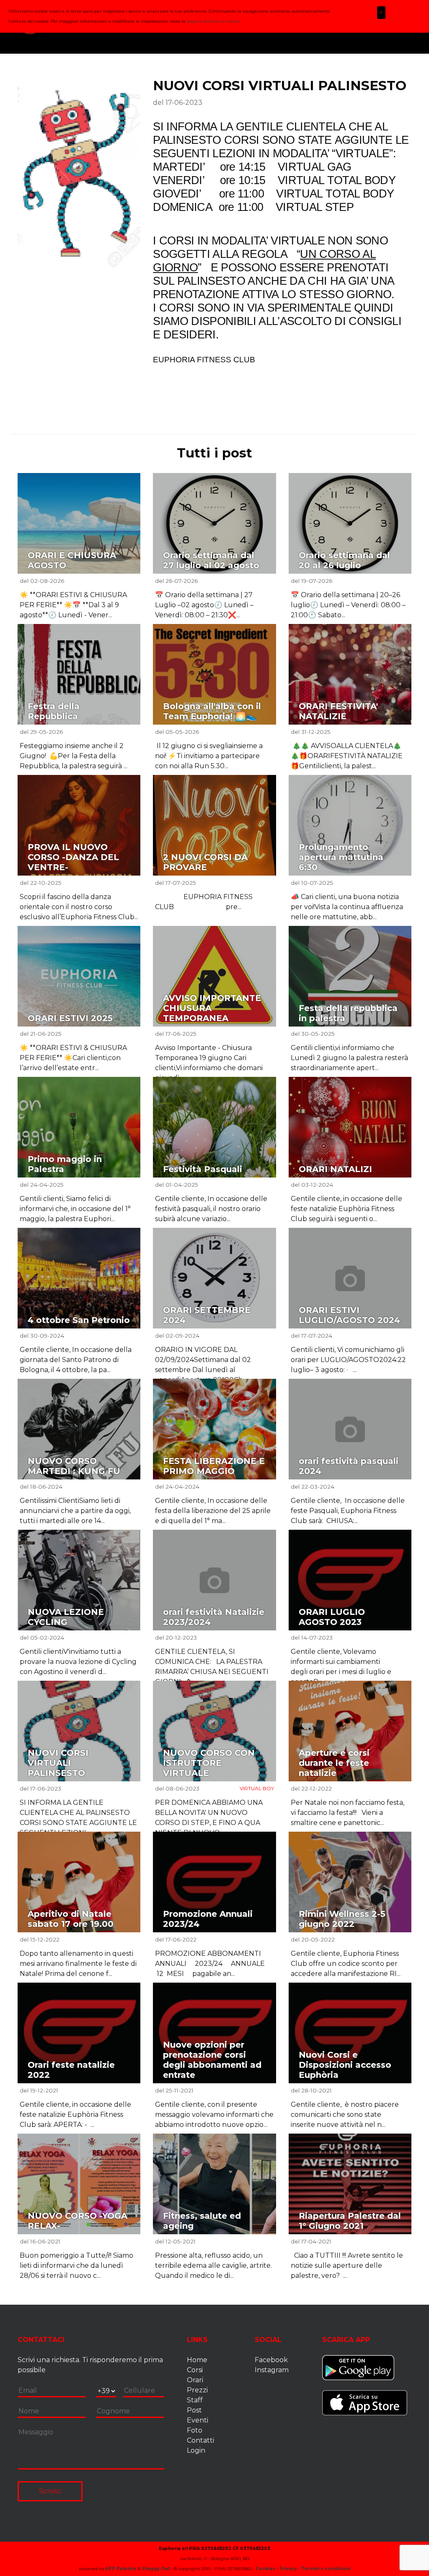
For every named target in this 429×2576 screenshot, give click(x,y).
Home (197, 2360)
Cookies (265, 2569)
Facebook (271, 2360)
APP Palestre (121, 2569)
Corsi (195, 2370)
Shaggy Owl (156, 2569)
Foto (195, 2430)
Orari (195, 2380)
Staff (195, 2400)
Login (196, 2450)
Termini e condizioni (326, 2569)
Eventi (198, 2420)
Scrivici (50, 2491)
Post (194, 2410)
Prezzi (197, 2390)
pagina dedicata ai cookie (213, 21)
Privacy (288, 2569)
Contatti (200, 2440)
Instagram (272, 2370)
